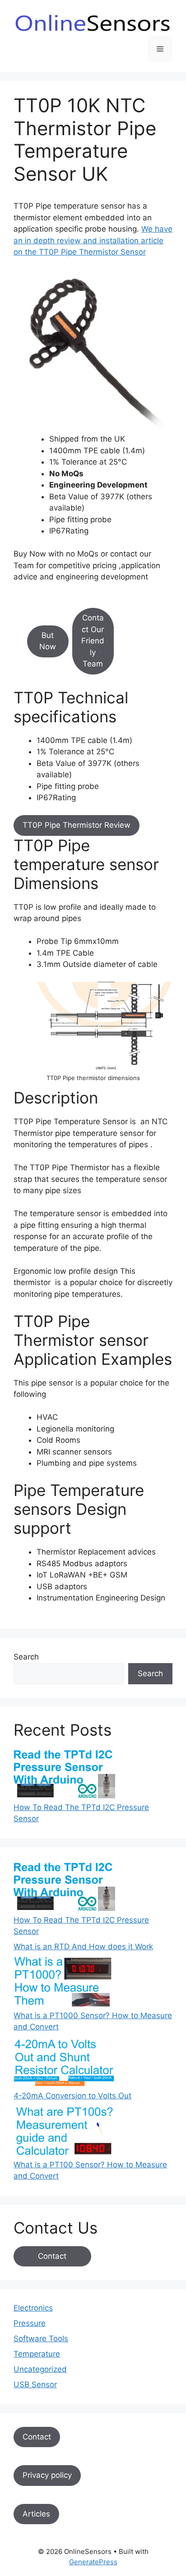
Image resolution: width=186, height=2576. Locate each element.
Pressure (30, 2323)
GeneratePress (93, 2562)
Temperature (37, 2354)
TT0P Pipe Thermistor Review (77, 825)
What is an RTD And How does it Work (83, 1947)
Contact (52, 2256)
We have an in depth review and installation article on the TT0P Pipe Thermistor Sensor (93, 240)
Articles (36, 2514)
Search (26, 1657)
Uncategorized (40, 2369)
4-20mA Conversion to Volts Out (72, 2096)
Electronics (33, 2308)
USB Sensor (35, 2385)
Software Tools (41, 2339)
